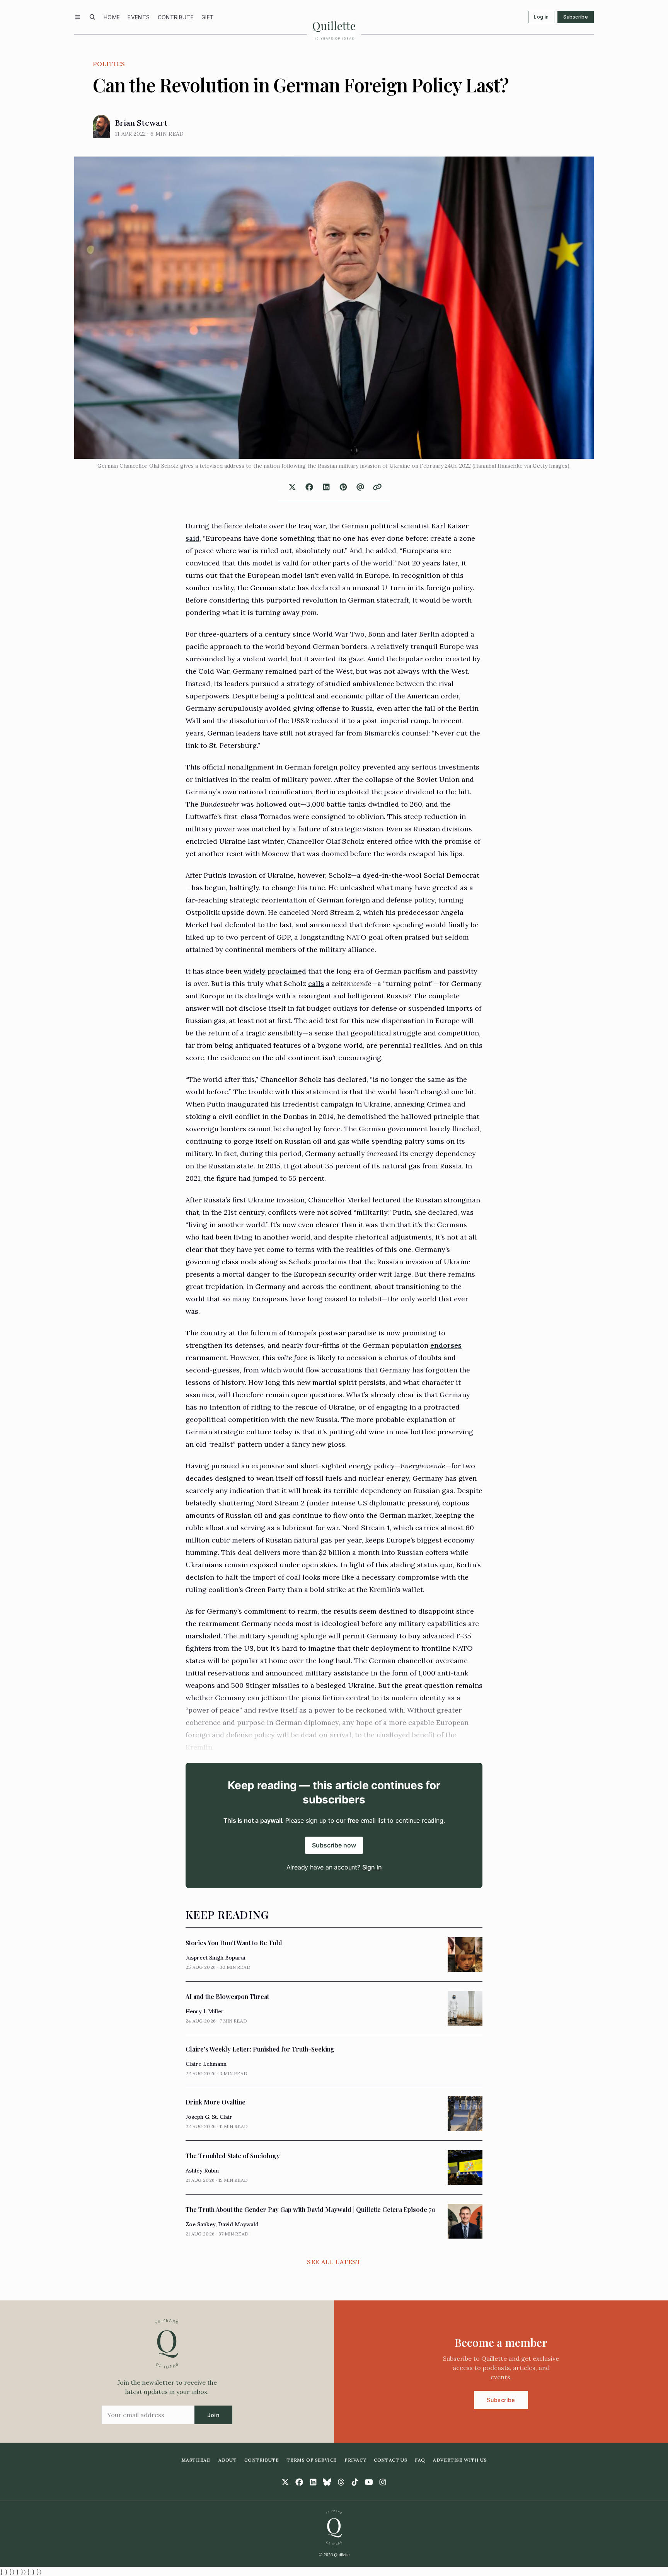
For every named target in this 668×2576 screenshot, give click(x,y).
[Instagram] (383, 2482)
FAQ (420, 2460)
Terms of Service (312, 2460)
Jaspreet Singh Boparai (216, 1958)
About (227, 2460)
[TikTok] (355, 2482)
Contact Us (390, 2460)
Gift (208, 17)
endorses (446, 1345)
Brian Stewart (141, 123)
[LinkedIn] (313, 2482)
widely (255, 971)
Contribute (176, 17)
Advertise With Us (460, 2460)
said (193, 538)
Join (213, 2415)
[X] (285, 2482)
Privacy (355, 2460)
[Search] (92, 17)
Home (112, 17)
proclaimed (287, 971)
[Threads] (341, 2482)
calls (316, 983)
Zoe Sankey (200, 2224)
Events (139, 17)
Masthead (196, 2460)
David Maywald (238, 2224)
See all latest (334, 2262)
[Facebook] (299, 2482)
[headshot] (101, 126)
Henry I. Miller (205, 2011)
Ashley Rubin (202, 2171)
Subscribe (576, 17)
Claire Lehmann (206, 2064)
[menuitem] (112, 17)
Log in (541, 17)
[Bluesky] (327, 2482)
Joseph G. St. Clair (209, 2117)
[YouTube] (369, 2482)
